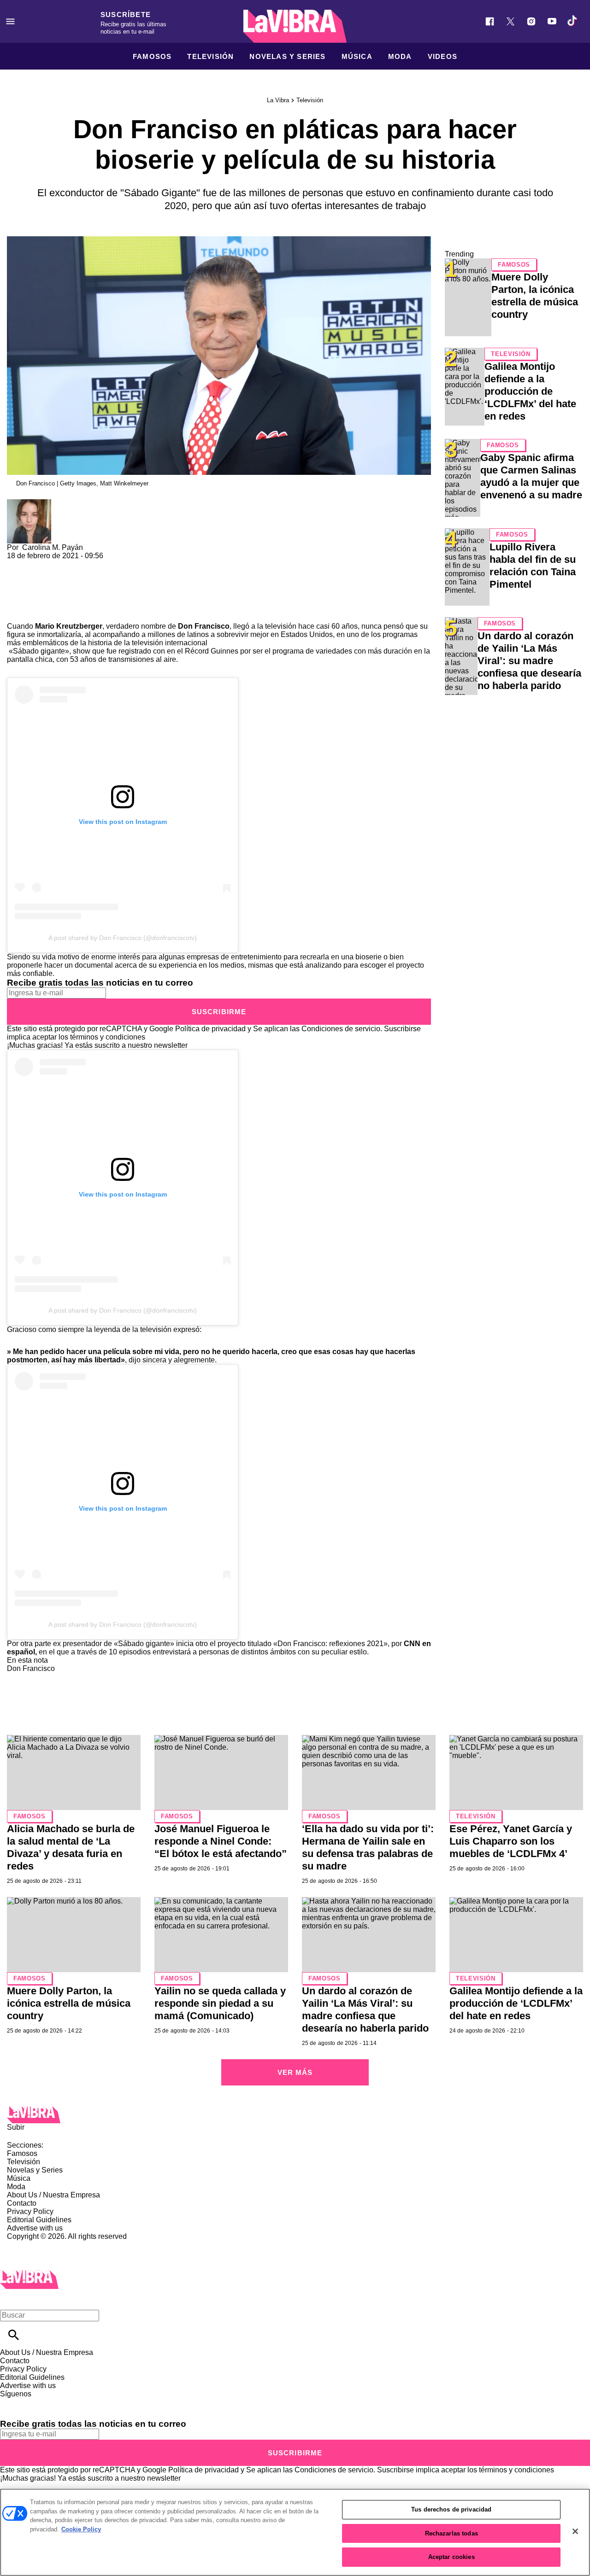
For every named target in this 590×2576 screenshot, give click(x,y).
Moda (400, 56)
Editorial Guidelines (39, 2220)
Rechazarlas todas (451, 2533)
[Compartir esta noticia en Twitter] (63, 564)
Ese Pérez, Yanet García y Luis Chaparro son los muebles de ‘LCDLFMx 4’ (511, 1841)
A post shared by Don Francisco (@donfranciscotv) (123, 938)
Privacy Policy (30, 2211)
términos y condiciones (108, 1037)
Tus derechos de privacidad (451, 2509)
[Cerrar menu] (10, 2299)
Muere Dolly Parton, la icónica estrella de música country (69, 2003)
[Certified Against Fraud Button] (40, 2245)
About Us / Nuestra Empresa (53, 2195)
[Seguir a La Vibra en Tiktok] (573, 21)
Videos (442, 56)
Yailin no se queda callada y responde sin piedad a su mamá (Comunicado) (220, 2003)
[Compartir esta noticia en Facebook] (41, 564)
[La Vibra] (295, 26)
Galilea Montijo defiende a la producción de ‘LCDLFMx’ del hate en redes (530, 391)
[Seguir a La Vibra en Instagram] (531, 21)
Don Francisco (31, 1668)
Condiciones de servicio (341, 1029)
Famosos (152, 56)
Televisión (210, 56)
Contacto (22, 2203)
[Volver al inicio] (29, 2274)
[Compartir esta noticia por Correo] (85, 564)
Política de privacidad (210, 1029)
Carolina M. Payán (53, 547)
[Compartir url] (17, 612)
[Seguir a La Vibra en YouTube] (552, 21)
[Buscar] (14, 2335)
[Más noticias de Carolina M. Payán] (29, 503)
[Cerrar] (575, 2531)
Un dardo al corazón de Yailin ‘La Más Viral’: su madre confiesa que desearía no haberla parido (529, 661)
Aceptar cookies (451, 2557)
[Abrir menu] (10, 21)
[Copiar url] (29, 591)
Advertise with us (35, 2228)
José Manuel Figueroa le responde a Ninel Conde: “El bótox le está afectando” (221, 1841)
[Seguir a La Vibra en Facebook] (490, 21)
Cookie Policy (81, 2529)
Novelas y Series (287, 56)
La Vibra (278, 100)
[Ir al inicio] (295, 2115)
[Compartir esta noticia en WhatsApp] (18, 564)
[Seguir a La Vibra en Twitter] (510, 21)
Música (357, 56)
